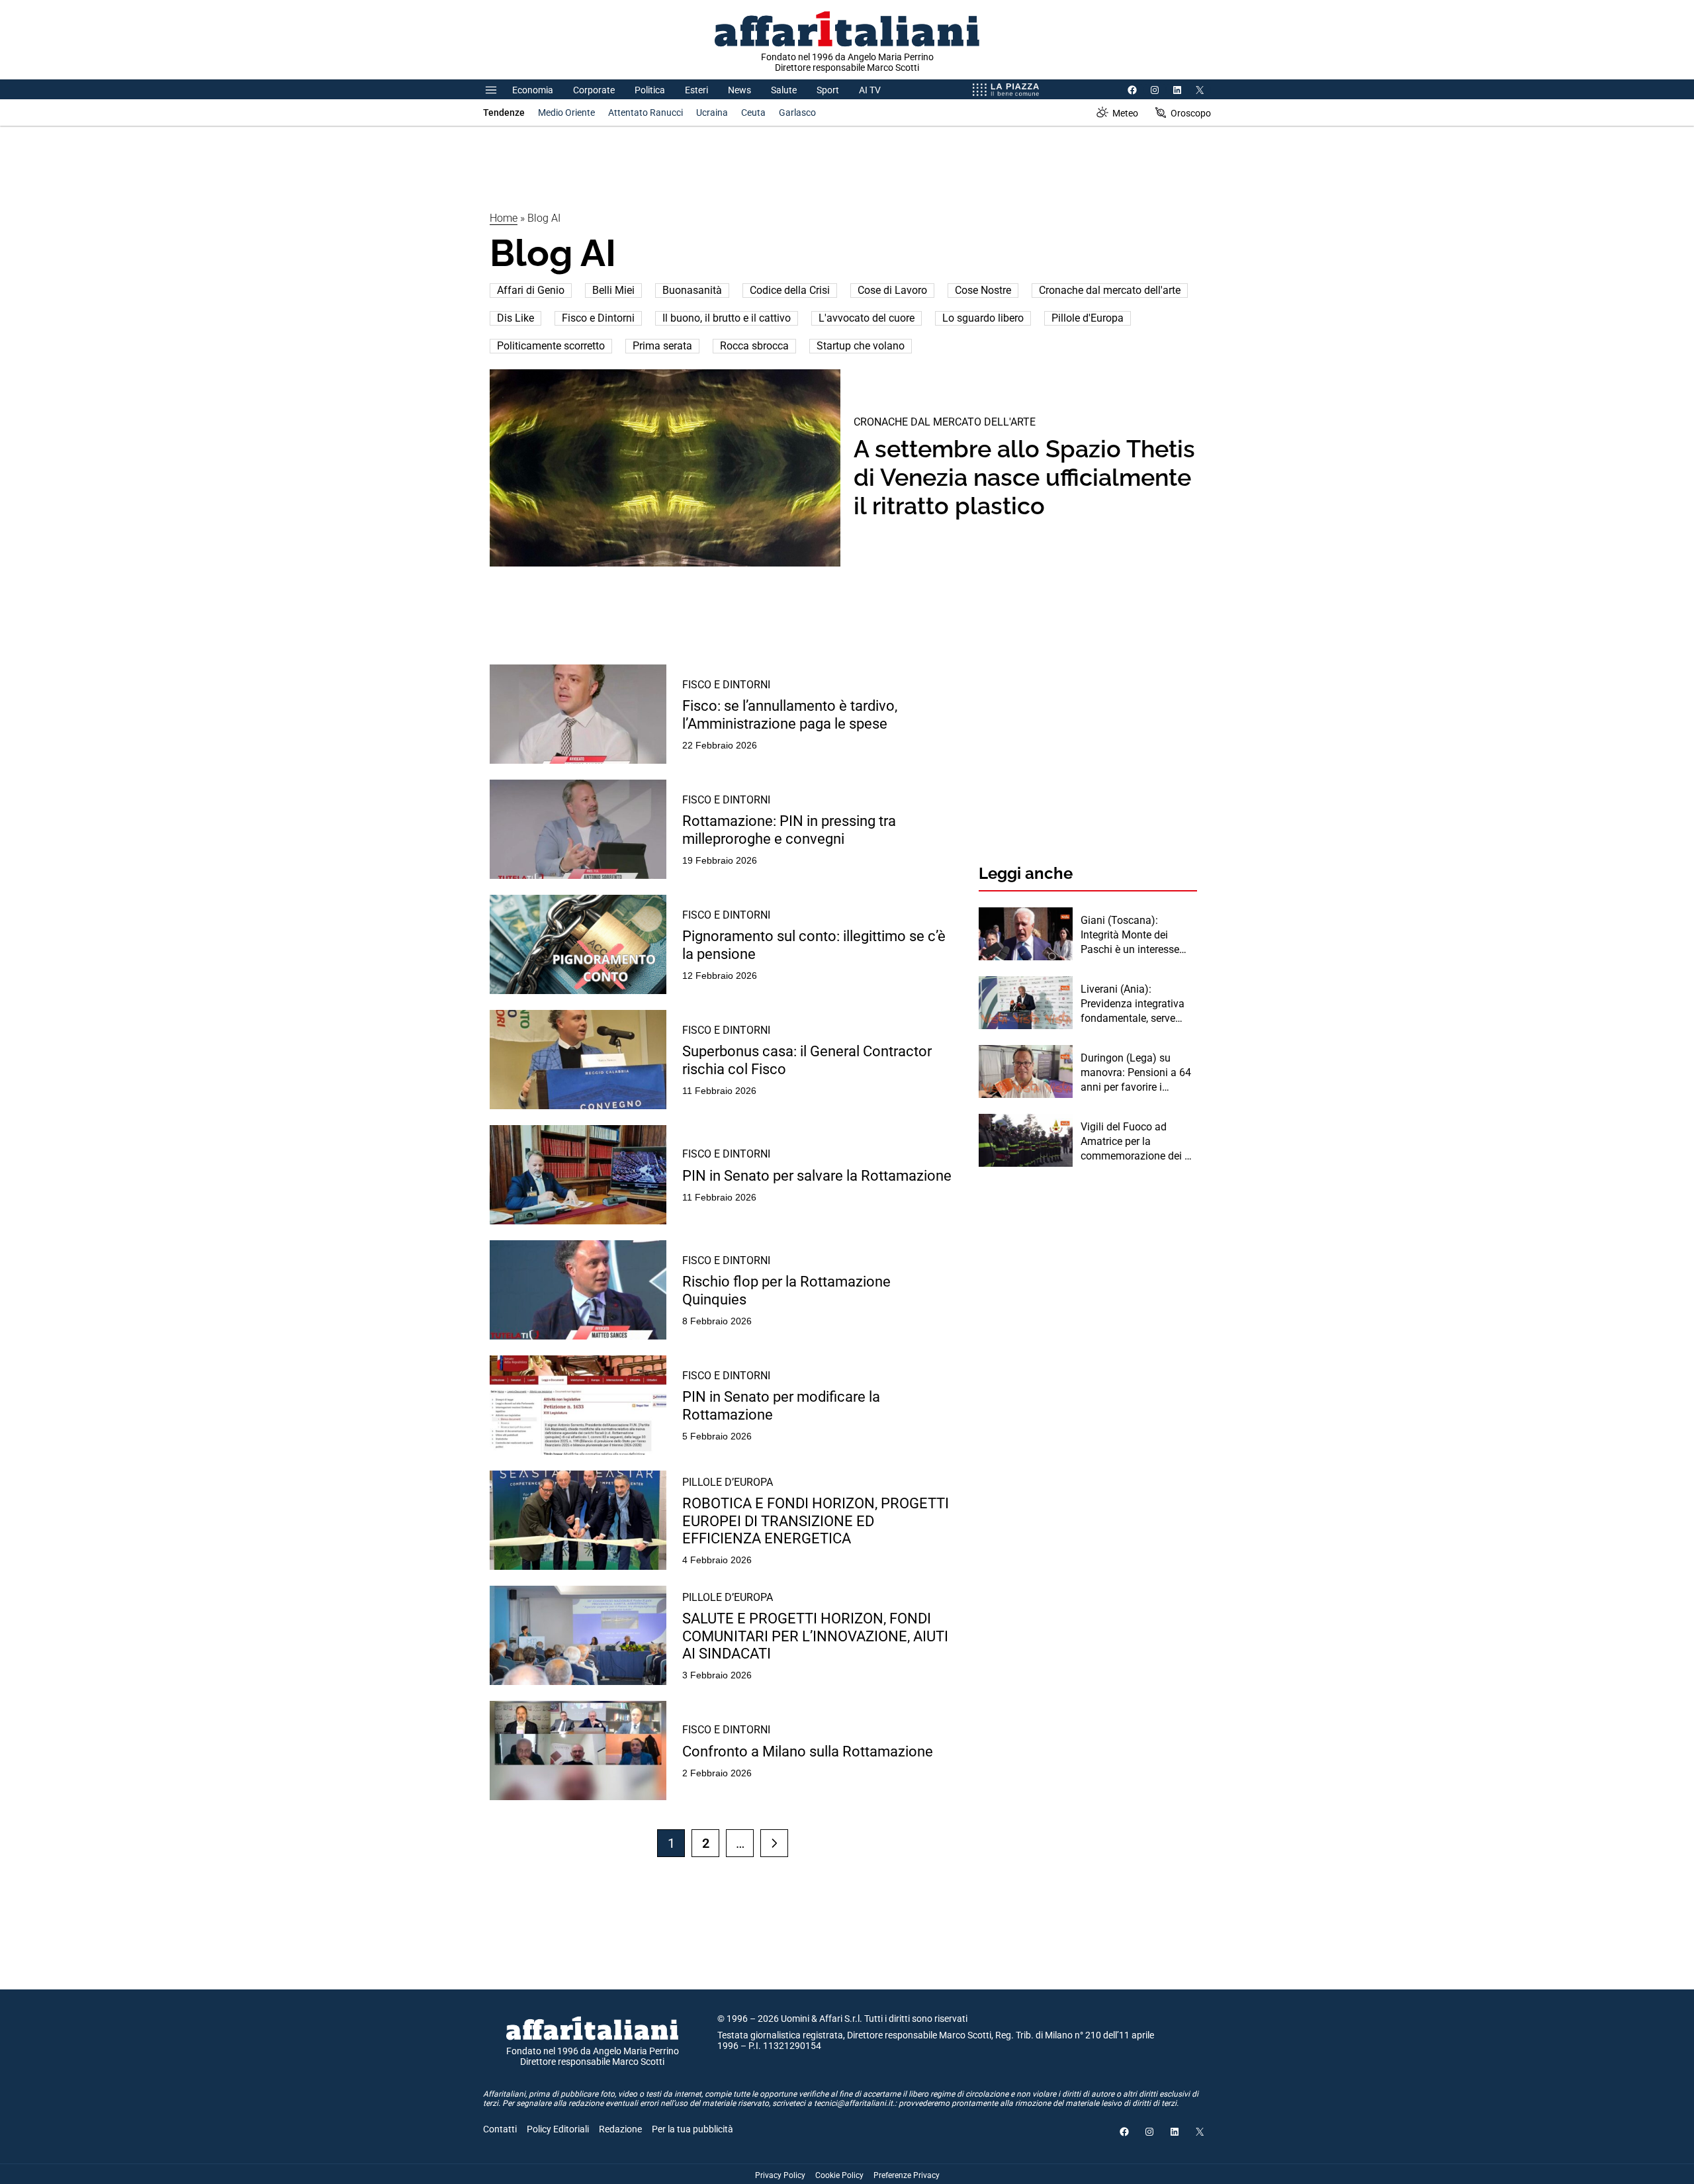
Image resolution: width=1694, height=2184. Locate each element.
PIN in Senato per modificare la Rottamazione (781, 1405)
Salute (784, 90)
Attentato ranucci (646, 113)
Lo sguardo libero (983, 318)
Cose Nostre (983, 290)
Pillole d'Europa (1088, 318)
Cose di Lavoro (892, 290)
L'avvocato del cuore (867, 318)
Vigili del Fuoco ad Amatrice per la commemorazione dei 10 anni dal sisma (1138, 1142)
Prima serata (662, 346)
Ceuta (753, 113)
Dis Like (515, 318)
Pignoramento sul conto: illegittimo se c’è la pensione (814, 945)
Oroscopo (1191, 113)
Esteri (696, 90)
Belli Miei (613, 290)
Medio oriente (566, 113)
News (739, 90)
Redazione (620, 2129)
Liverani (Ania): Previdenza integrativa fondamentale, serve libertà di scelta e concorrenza (1133, 1005)
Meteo (1125, 113)
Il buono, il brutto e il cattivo (727, 318)
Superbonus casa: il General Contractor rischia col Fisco (807, 1060)
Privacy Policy (780, 2175)
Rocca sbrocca (754, 346)
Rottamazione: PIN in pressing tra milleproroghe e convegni (789, 830)
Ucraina (712, 113)
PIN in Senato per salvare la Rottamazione (817, 1176)
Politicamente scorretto (551, 346)
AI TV (870, 90)
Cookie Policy (839, 2175)
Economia (533, 90)
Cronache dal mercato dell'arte (1110, 290)
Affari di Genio (531, 290)
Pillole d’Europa (728, 1482)
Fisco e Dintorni (598, 318)
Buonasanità (692, 290)
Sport (828, 90)
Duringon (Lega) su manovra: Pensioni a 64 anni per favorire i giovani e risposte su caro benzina (1136, 1073)
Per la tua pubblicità (692, 2129)
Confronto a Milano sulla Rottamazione (808, 1752)
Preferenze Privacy (907, 2175)
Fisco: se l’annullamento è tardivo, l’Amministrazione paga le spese (790, 714)
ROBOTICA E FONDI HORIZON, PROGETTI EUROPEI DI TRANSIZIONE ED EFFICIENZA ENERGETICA (816, 1521)
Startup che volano (861, 346)
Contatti (500, 2129)
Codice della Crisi (790, 290)
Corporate (594, 90)
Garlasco (797, 113)
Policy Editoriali (558, 2129)
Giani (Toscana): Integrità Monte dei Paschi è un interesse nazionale (1130, 936)
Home (504, 218)
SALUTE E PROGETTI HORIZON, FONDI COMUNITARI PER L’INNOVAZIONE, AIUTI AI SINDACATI (815, 1636)
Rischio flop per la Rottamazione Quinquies (786, 1290)
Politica (650, 90)
